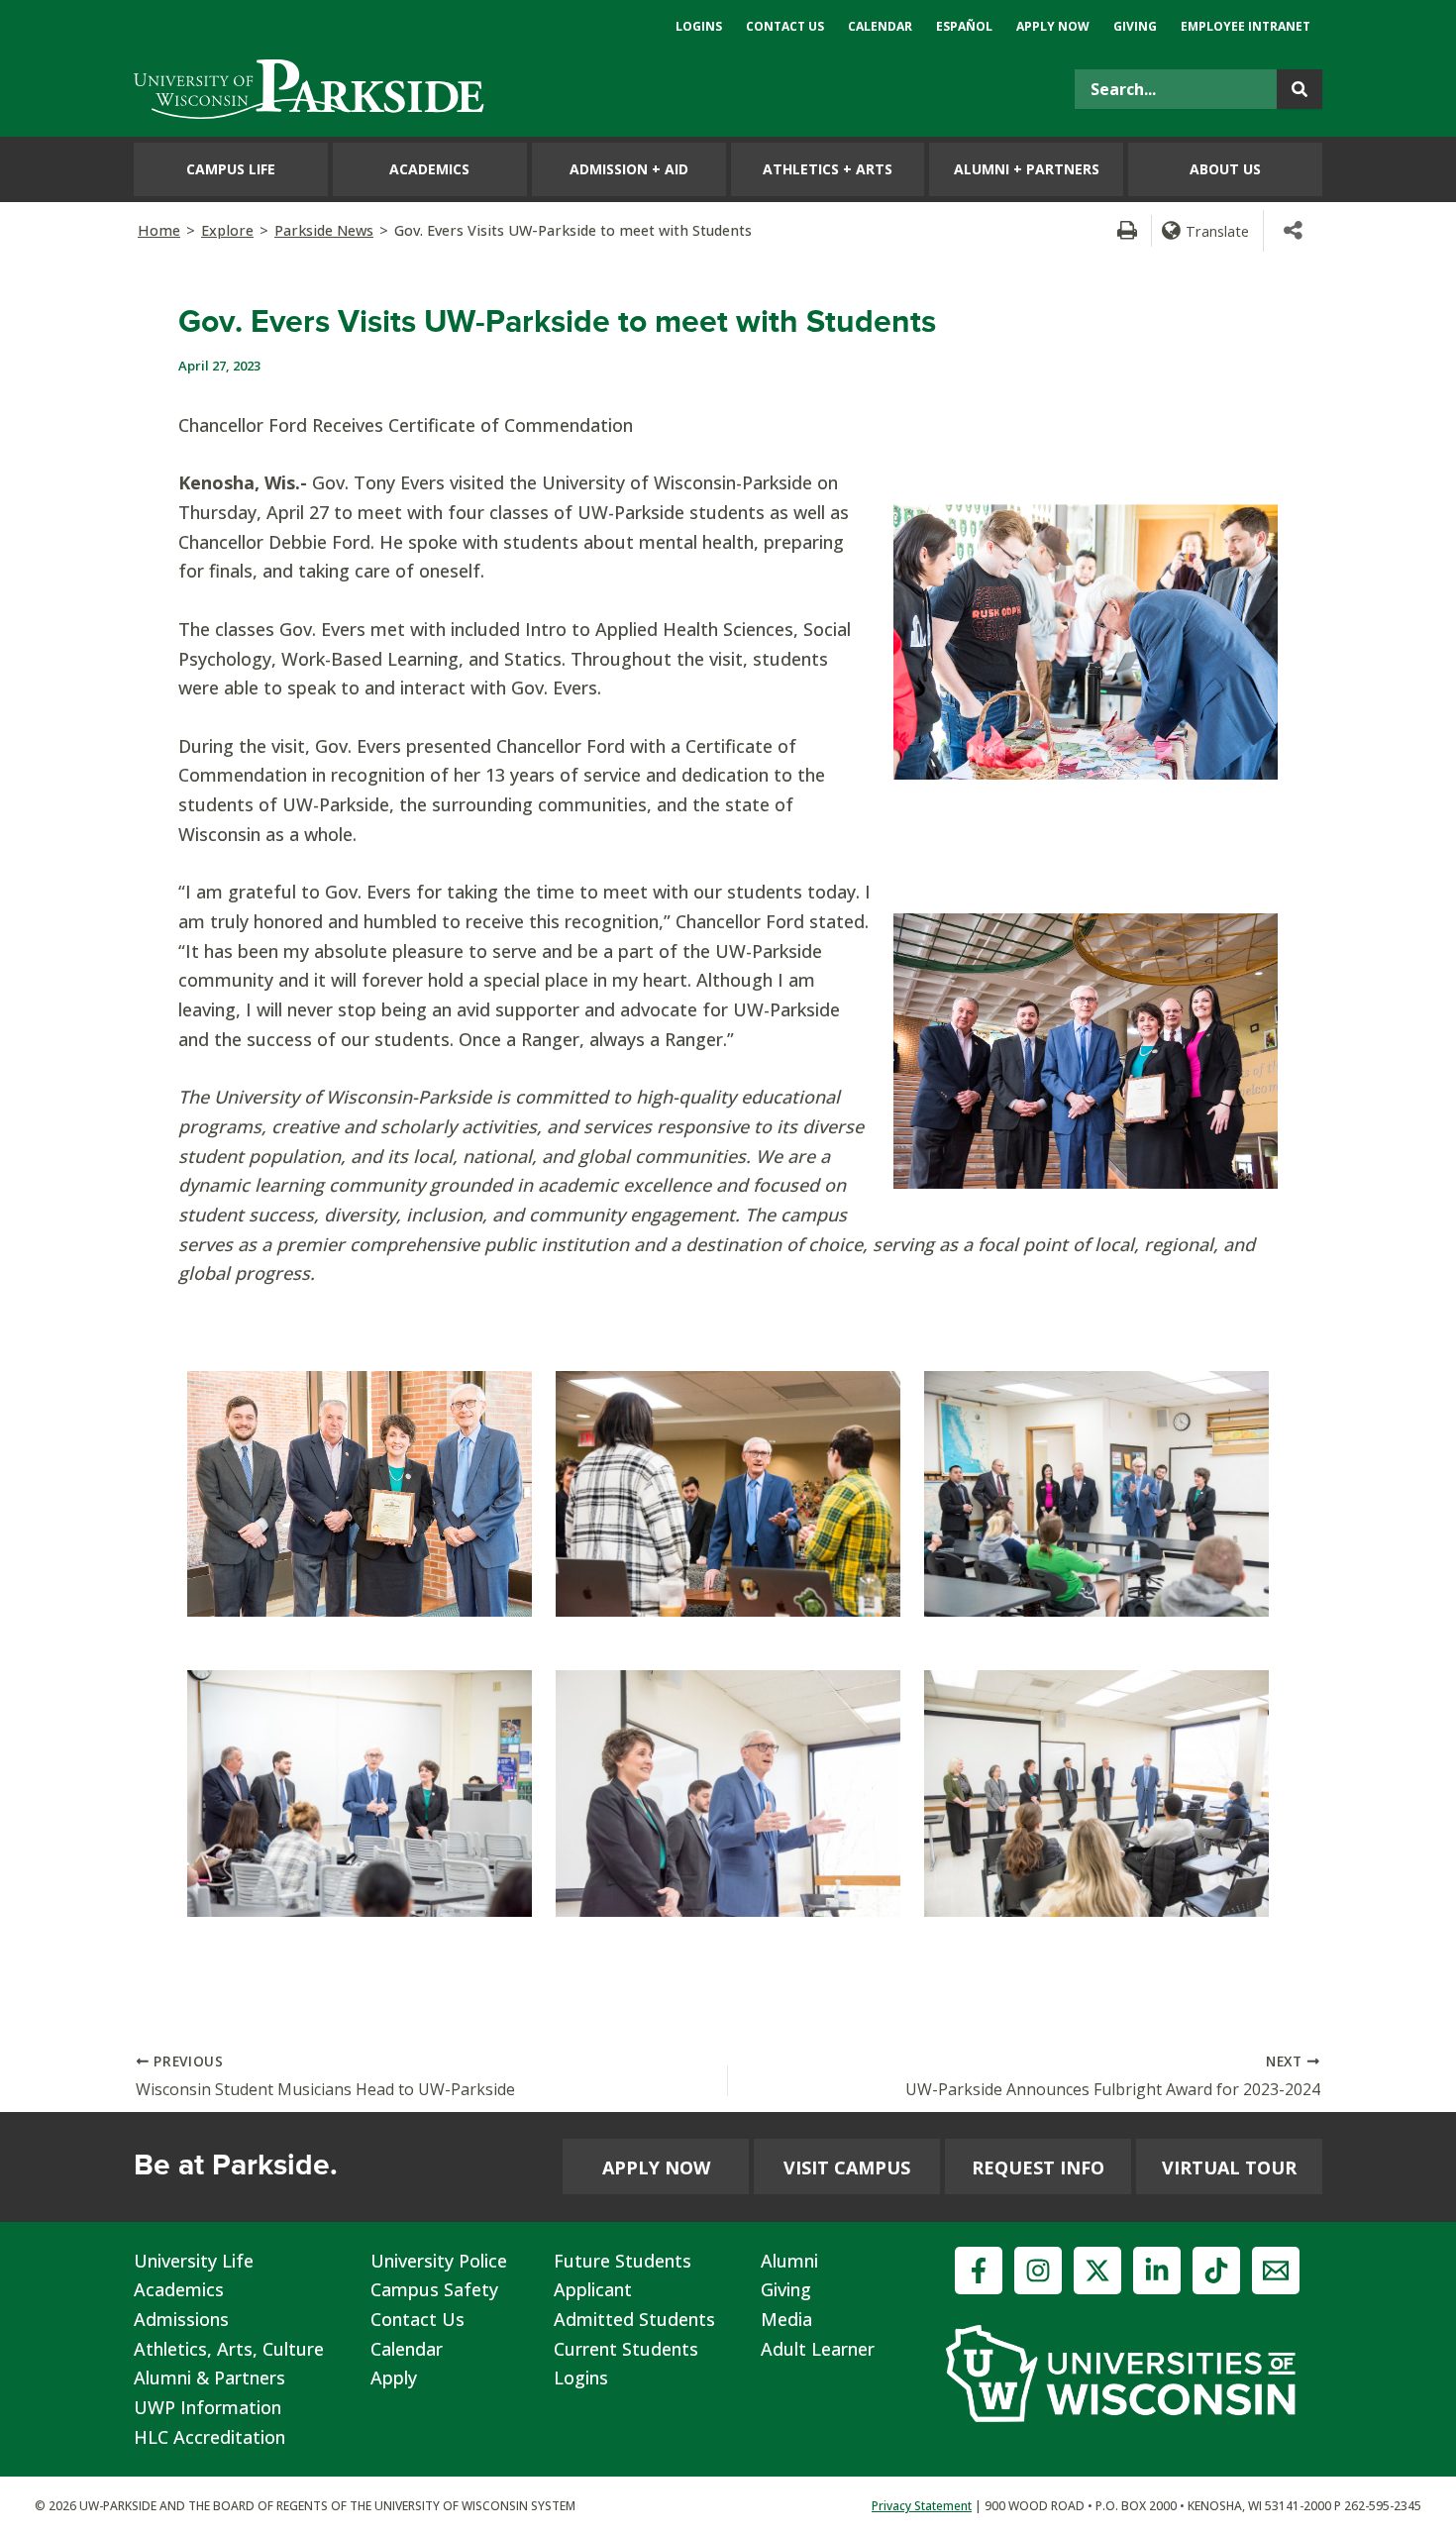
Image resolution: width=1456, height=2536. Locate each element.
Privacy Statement (922, 2506)
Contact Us (417, 2319)
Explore (227, 230)
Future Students (623, 2261)
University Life (194, 2261)
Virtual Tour (1229, 2167)
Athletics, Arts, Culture (229, 2349)
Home (159, 230)
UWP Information (208, 2407)
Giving (786, 2289)
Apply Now (656, 2167)
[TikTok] (1216, 2271)
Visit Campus (847, 2167)
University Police (439, 2261)
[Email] (1276, 2271)
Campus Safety (434, 2289)
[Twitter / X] (1097, 2271)
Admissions (181, 2319)
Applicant (593, 2289)
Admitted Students (634, 2319)
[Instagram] (1038, 2271)
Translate (1217, 231)
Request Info (1038, 2167)
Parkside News (324, 230)
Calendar (407, 2349)
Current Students (626, 2349)
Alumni (789, 2261)
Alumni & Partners (209, 2377)
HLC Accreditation (209, 2437)
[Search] (1300, 89)
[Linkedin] (1157, 2271)
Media (786, 2319)
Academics (179, 2289)
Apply (394, 2377)
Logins (581, 2377)
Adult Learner (818, 2349)
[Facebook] (979, 2271)
